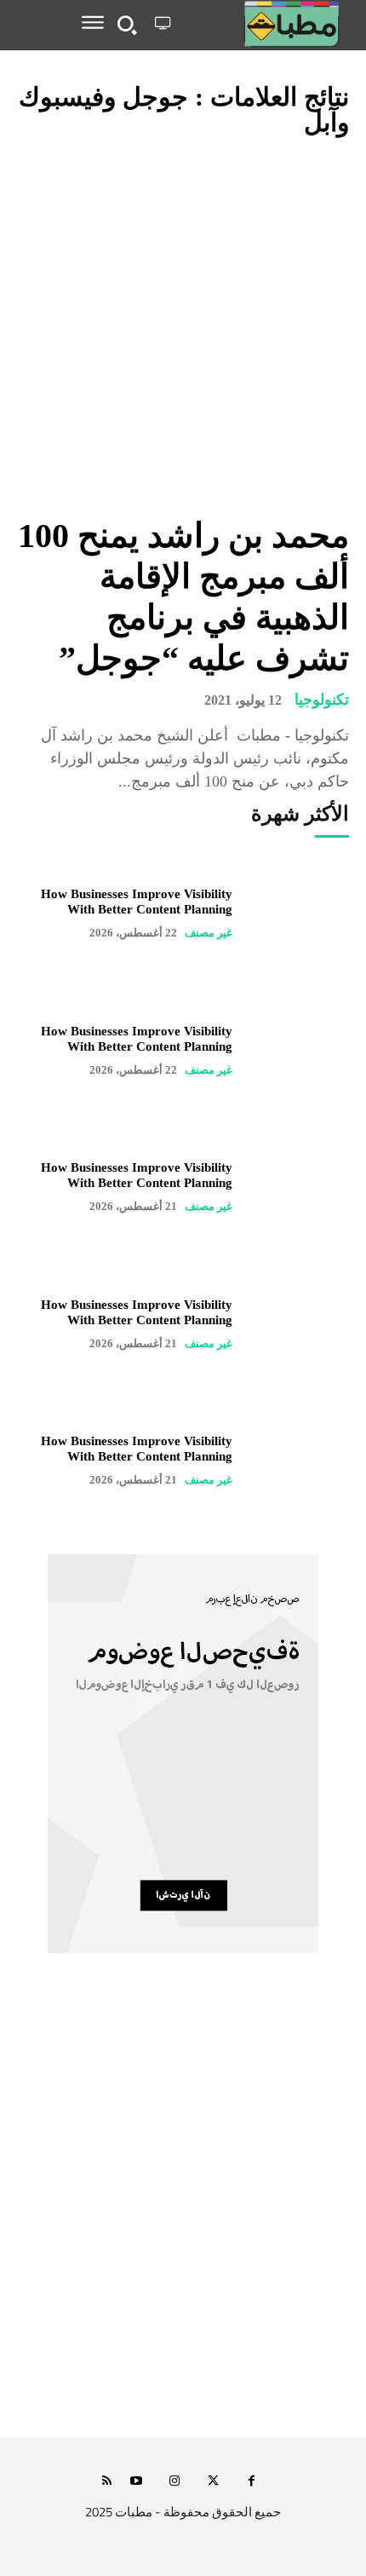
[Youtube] (137, 2482)
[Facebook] (252, 2482)
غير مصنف (209, 933)
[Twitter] (213, 2482)
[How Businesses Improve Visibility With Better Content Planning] (299, 913)
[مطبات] (263, 24)
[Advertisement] (183, 2227)
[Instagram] (175, 2482)
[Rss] (107, 2482)
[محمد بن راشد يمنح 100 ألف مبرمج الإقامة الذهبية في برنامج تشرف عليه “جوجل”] (183, 328)
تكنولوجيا (322, 700)
